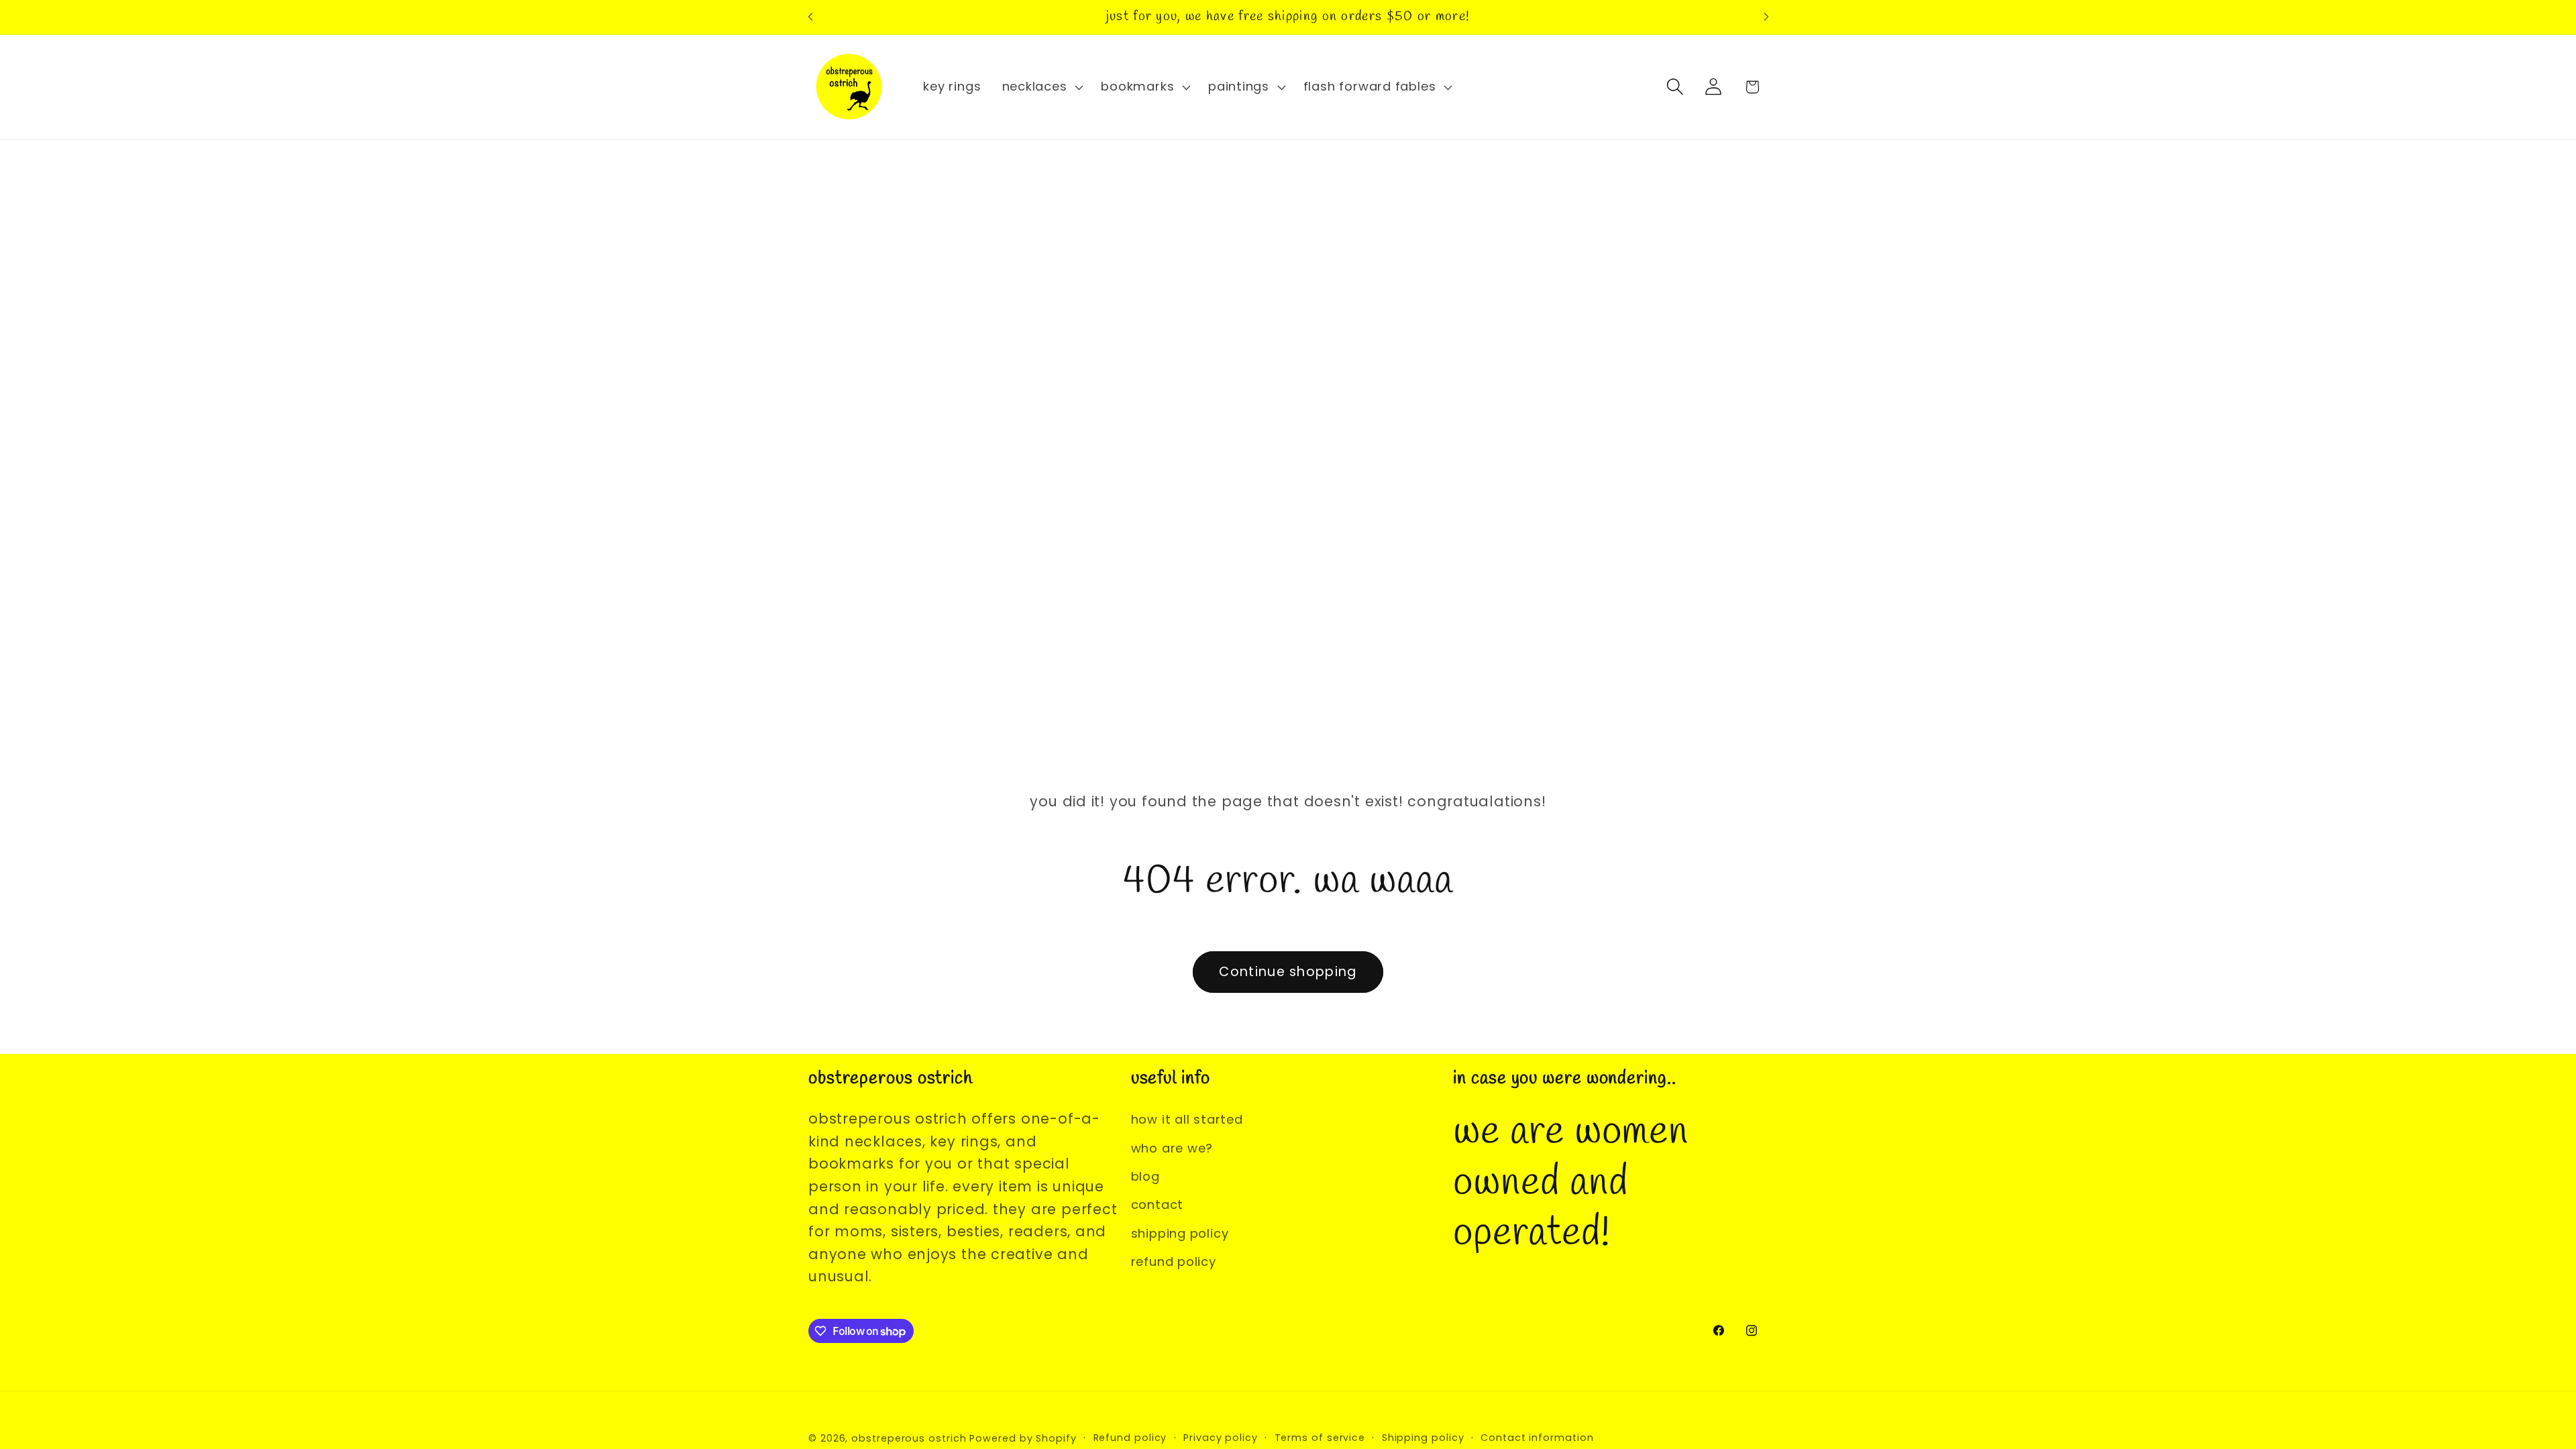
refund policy (1174, 1262)
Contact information (1537, 1438)
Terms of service (1320, 1438)
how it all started (1187, 1119)
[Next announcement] (1766, 17)
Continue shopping (1288, 972)
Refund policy (1130, 1438)
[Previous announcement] (810, 17)
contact (1157, 1204)
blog (1145, 1176)
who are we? (1172, 1148)
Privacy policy (1221, 1438)
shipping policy (1180, 1233)
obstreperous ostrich (909, 1438)
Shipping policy (1423, 1438)
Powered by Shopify (1023, 1438)
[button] (1041, 87)
